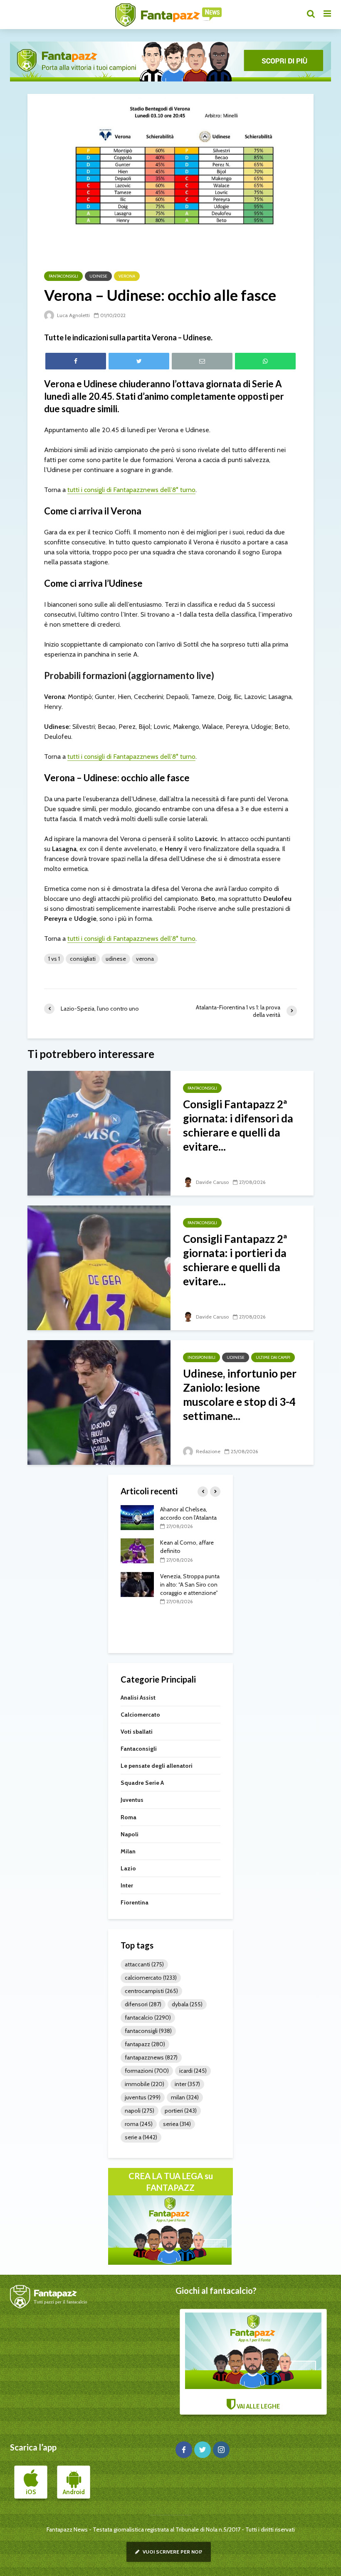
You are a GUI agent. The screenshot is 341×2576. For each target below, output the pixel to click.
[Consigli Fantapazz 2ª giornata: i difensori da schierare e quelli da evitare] (99, 1133)
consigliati (83, 959)
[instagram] (221, 2450)
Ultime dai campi (273, 1357)
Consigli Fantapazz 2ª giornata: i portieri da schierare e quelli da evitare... (235, 1260)
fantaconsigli (148, 2031)
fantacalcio (148, 2017)
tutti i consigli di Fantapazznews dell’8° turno (131, 490)
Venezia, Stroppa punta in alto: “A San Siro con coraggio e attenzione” (190, 1584)
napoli (140, 2111)
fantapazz (145, 2044)
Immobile (145, 2084)
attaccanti (144, 1964)
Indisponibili (201, 1357)
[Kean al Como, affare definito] (137, 1550)
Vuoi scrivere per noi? (172, 2552)
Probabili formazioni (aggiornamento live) (129, 675)
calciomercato (151, 1978)
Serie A (141, 2137)
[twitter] (203, 2450)
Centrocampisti (151, 1991)
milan (185, 2097)
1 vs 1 (54, 959)
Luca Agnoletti (73, 315)
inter (187, 2084)
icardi (193, 2071)
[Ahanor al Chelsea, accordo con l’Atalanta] (137, 1517)
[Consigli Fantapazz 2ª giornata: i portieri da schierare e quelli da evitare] (99, 1267)
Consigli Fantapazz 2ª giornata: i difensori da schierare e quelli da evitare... (238, 1125)
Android (74, 2492)
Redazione (208, 1451)
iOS (31, 2492)
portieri (181, 2111)
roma (139, 2124)
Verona (127, 276)
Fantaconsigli (63, 276)
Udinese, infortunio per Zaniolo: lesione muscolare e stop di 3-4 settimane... (240, 1395)
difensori (143, 2004)
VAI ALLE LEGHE (258, 2406)
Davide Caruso (212, 1182)
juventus (143, 2097)
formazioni (147, 2071)
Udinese (98, 276)
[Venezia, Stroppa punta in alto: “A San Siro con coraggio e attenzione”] (137, 1584)
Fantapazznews (151, 2057)
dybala (187, 2004)
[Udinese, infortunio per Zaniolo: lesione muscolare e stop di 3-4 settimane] (99, 1402)
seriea (177, 2124)
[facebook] (184, 2450)
